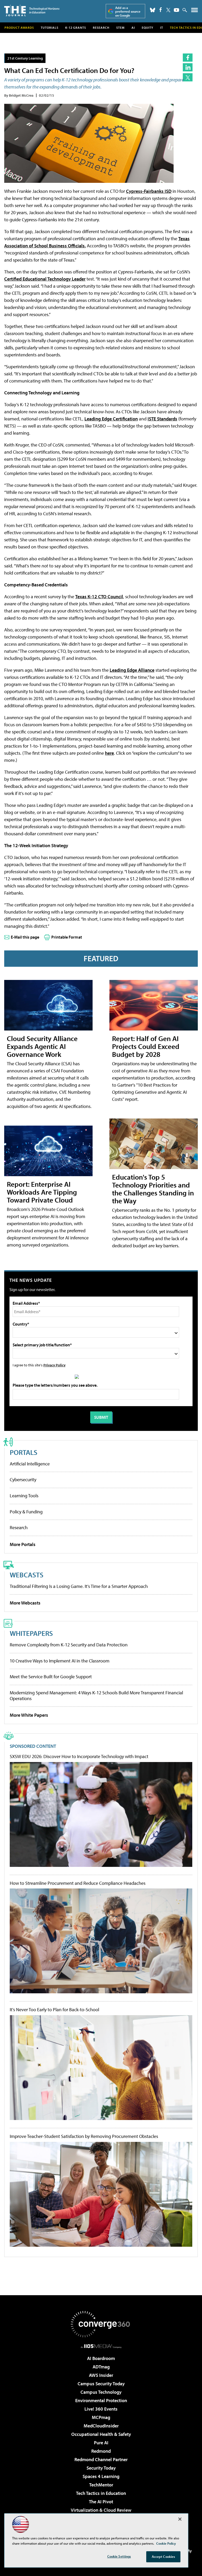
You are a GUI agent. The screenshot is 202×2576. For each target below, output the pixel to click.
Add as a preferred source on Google (128, 11)
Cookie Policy (166, 2543)
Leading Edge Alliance (132, 670)
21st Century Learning (25, 58)
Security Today (101, 2468)
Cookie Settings (119, 2556)
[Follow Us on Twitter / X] (168, 10)
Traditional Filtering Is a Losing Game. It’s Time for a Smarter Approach (79, 1586)
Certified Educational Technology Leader (45, 279)
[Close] (180, 2519)
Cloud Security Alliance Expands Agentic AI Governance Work (42, 1046)
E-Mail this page (25, 937)
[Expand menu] (195, 11)
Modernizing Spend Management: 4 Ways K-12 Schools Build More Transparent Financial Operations (96, 1696)
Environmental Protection (101, 2400)
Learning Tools (24, 1496)
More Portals (23, 1544)
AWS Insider (101, 2375)
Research (101, 28)
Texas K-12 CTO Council (99, 597)
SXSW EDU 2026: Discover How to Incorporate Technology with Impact (79, 1756)
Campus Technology (101, 2392)
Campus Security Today (101, 2384)
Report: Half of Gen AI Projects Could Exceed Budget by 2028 (146, 1046)
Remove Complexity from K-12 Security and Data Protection (69, 1645)
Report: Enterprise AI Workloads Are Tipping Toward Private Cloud (42, 1192)
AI (133, 28)
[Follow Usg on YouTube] (176, 10)
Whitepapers (31, 1633)
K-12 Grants (76, 28)
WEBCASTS (27, 1575)
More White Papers (29, 1715)
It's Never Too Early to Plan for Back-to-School (54, 2010)
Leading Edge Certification (111, 419)
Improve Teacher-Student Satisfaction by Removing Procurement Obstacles (84, 2136)
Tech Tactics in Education (101, 2493)
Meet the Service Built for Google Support (51, 1677)
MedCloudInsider (101, 2426)
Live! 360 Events (101, 2409)
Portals (24, 1452)
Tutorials (50, 28)
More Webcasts (25, 1603)
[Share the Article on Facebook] (188, 58)
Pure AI (101, 2443)
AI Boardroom (101, 2358)
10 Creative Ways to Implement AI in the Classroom (60, 1661)
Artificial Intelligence (30, 1464)
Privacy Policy (54, 1365)
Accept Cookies (163, 2557)
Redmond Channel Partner (101, 2459)
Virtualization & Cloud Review (101, 2510)
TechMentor (101, 2485)
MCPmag (101, 2417)
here (109, 753)
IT (162, 28)
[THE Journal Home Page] (32, 10)
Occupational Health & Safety (101, 2434)
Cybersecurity (23, 1480)
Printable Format (67, 937)
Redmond (101, 2451)
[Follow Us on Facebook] (161, 10)
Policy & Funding (26, 1512)
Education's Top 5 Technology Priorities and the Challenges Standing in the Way (153, 1189)
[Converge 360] (101, 2324)
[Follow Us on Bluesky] (153, 10)
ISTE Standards (162, 419)
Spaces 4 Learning (101, 2476)
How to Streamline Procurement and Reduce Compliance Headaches (78, 1883)
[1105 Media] (101, 2346)
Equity (148, 28)
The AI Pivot (101, 2502)
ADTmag (101, 2367)
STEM (120, 28)
